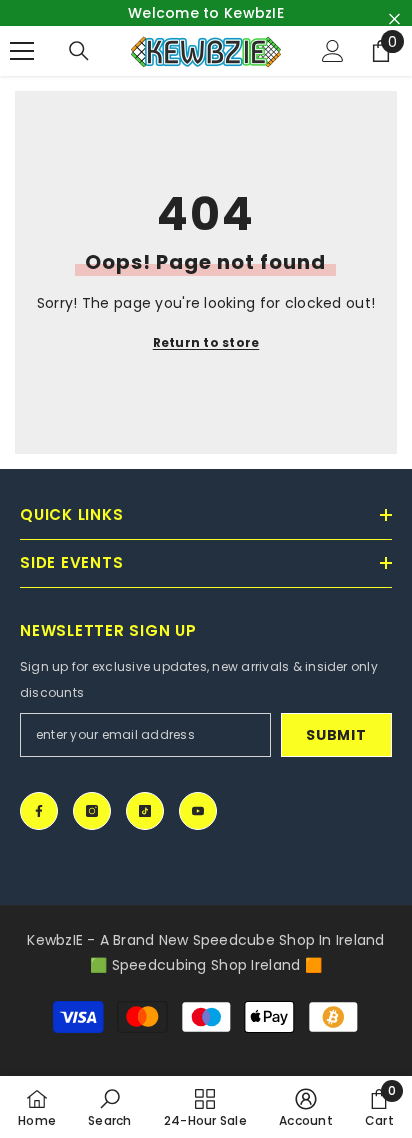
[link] (110, 1107)
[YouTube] (198, 811)
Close (394, 19)
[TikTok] (145, 811)
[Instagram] (92, 811)
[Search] (79, 51)
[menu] (22, 51)
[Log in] (333, 51)
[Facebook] (39, 811)
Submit (336, 735)
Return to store (206, 342)
